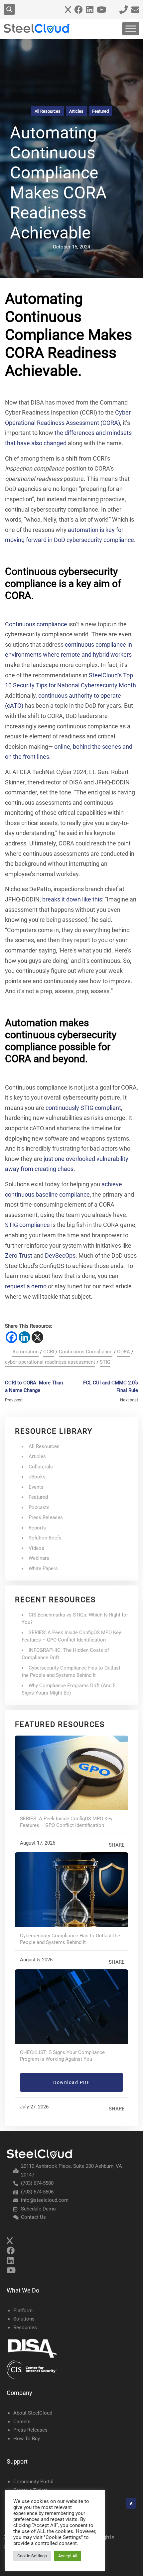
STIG (105, 1362)
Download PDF (71, 2082)
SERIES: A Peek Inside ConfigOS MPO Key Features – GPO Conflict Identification (66, 1822)
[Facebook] (11, 1337)
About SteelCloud (33, 2413)
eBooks (37, 1477)
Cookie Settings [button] (32, 2556)
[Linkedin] (24, 1337)
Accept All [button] (68, 2556)
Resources (25, 2328)
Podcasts (39, 1507)
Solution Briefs (45, 1538)
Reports (37, 1528)
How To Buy (27, 2439)
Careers (22, 2422)
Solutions (24, 2319)
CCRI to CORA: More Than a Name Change (34, 1387)
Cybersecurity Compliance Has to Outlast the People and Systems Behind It (70, 1939)
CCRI (49, 1352)
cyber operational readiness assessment (50, 1362)
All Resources (48, 111)
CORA (124, 1352)
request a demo (26, 1286)
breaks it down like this (72, 899)
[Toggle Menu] (131, 29)
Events (36, 1487)
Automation (25, 1352)
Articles (76, 111)
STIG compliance (27, 1225)
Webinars (39, 1558)
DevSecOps (60, 1255)
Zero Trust (19, 1255)
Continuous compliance (36, 624)
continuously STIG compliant (83, 1108)
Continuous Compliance (86, 1352)
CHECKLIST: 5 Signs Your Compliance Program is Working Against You (62, 2056)
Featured (100, 111)
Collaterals (41, 1467)
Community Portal (33, 2482)
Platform (23, 2311)
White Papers (43, 1568)
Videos (36, 1548)
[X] (37, 1337)
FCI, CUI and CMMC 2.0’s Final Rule (111, 1387)
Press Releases (46, 1517)
